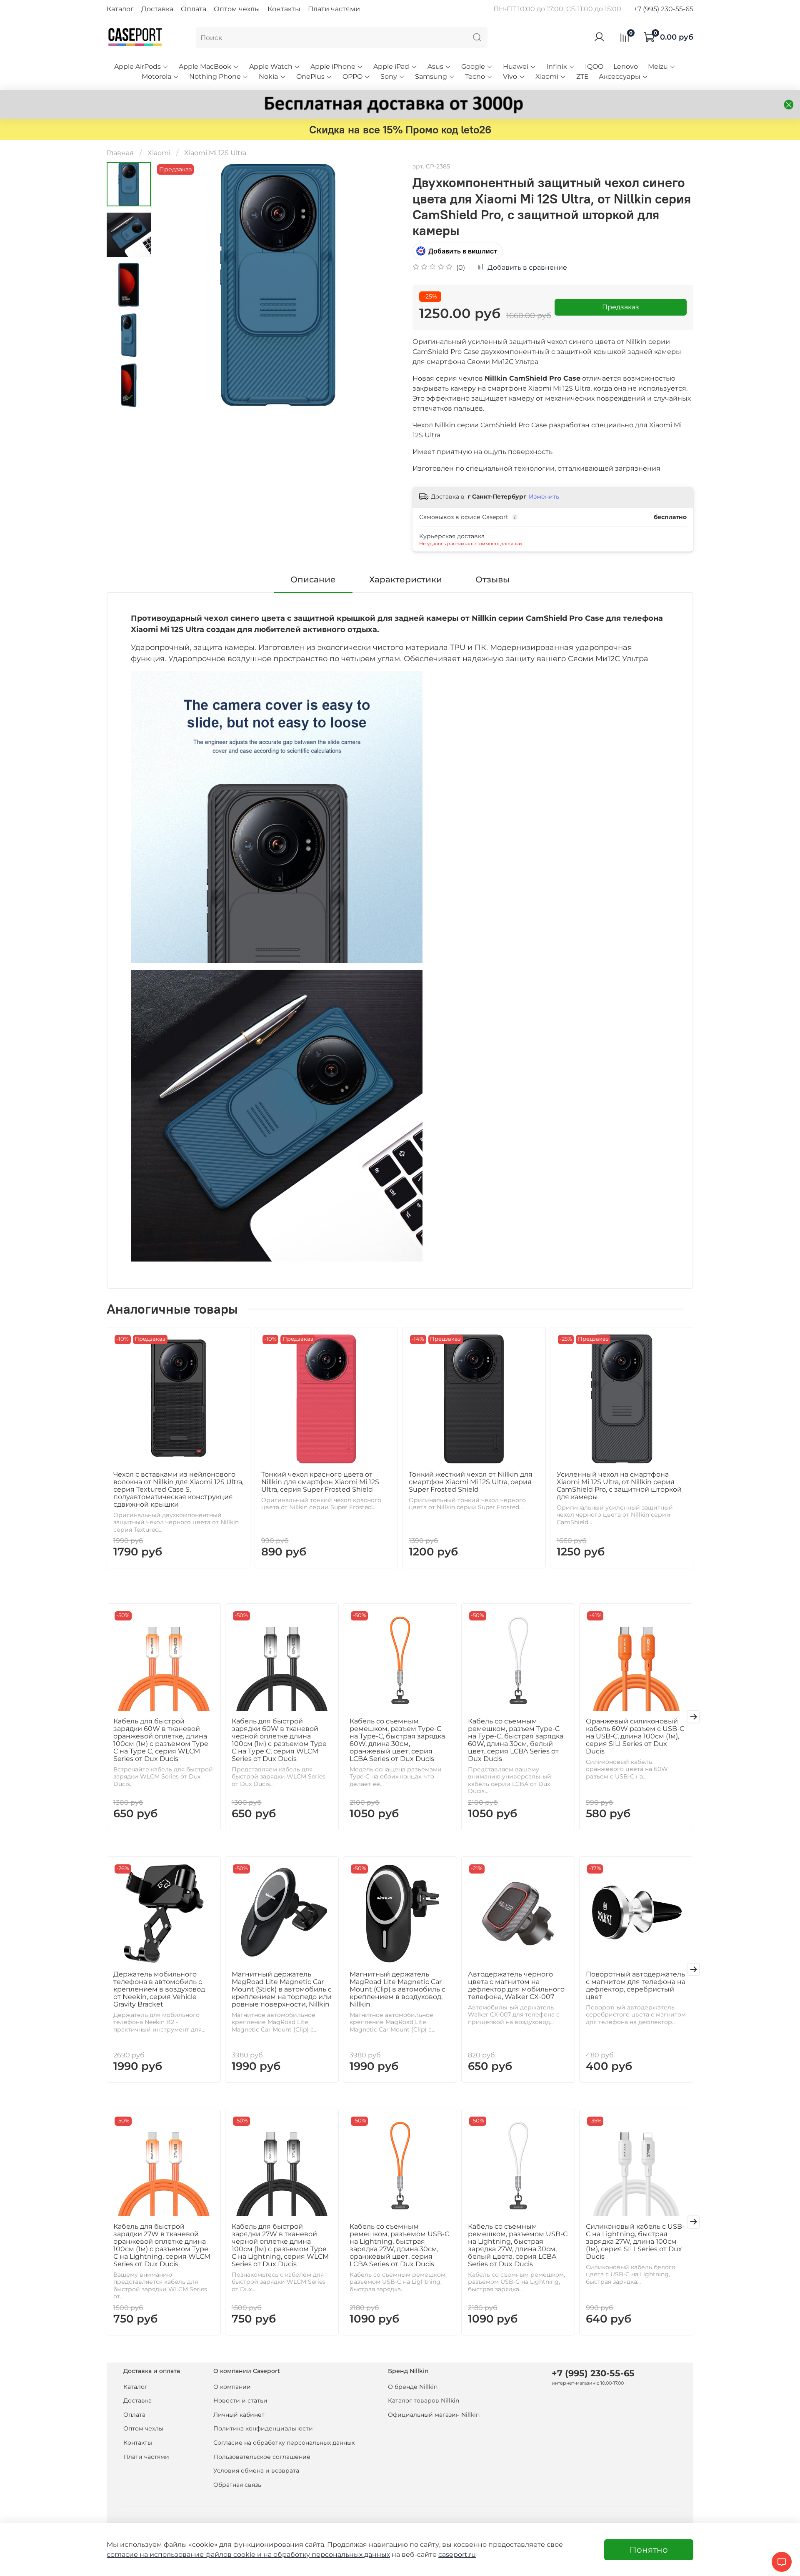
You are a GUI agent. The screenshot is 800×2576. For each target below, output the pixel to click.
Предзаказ (621, 307)
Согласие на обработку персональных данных (284, 2443)
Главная (120, 153)
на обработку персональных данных (327, 2555)
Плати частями (334, 9)
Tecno (475, 77)
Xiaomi (547, 77)
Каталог (120, 9)
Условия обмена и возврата (256, 2471)
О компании (232, 2387)
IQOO (594, 66)
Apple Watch (271, 66)
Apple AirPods (137, 66)
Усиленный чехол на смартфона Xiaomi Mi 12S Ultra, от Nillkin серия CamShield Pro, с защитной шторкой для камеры (619, 1486)
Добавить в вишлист (463, 251)
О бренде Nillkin (413, 2387)
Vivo (510, 77)
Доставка (157, 9)
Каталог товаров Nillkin (424, 2400)
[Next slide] (129, 396)
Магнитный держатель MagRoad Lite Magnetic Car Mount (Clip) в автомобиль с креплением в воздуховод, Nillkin (397, 1989)
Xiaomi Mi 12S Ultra (215, 153)
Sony (389, 77)
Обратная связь (237, 2485)
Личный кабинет (239, 2415)
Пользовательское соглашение (262, 2457)
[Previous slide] (172, 285)
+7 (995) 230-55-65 (664, 9)
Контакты (284, 9)
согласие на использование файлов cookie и (185, 2555)
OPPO (352, 77)
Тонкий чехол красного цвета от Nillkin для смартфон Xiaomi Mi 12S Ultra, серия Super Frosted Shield (320, 1482)
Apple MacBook (205, 66)
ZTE (582, 77)
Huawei (516, 66)
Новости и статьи (240, 2400)
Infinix (557, 66)
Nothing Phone (215, 77)
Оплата (194, 9)
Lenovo (626, 66)
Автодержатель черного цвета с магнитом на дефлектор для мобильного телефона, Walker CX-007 (516, 1985)
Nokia (268, 77)
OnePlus (310, 77)
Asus (435, 66)
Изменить (544, 497)
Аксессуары (620, 77)
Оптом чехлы (237, 9)
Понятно (649, 2550)
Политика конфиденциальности (263, 2428)
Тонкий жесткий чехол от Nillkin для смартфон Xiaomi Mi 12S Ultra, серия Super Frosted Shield (471, 1482)
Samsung (431, 77)
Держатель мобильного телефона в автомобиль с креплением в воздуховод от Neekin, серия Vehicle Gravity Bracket (159, 1989)
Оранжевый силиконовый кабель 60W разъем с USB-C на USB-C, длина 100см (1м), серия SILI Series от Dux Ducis (635, 1736)
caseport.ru (457, 2555)
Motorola (156, 77)
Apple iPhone (333, 66)
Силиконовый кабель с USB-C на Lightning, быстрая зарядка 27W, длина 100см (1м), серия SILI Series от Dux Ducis (635, 2241)
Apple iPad (391, 66)
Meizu (658, 66)
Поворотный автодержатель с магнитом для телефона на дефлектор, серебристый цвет (636, 1985)
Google (473, 66)
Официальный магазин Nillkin (434, 2415)
